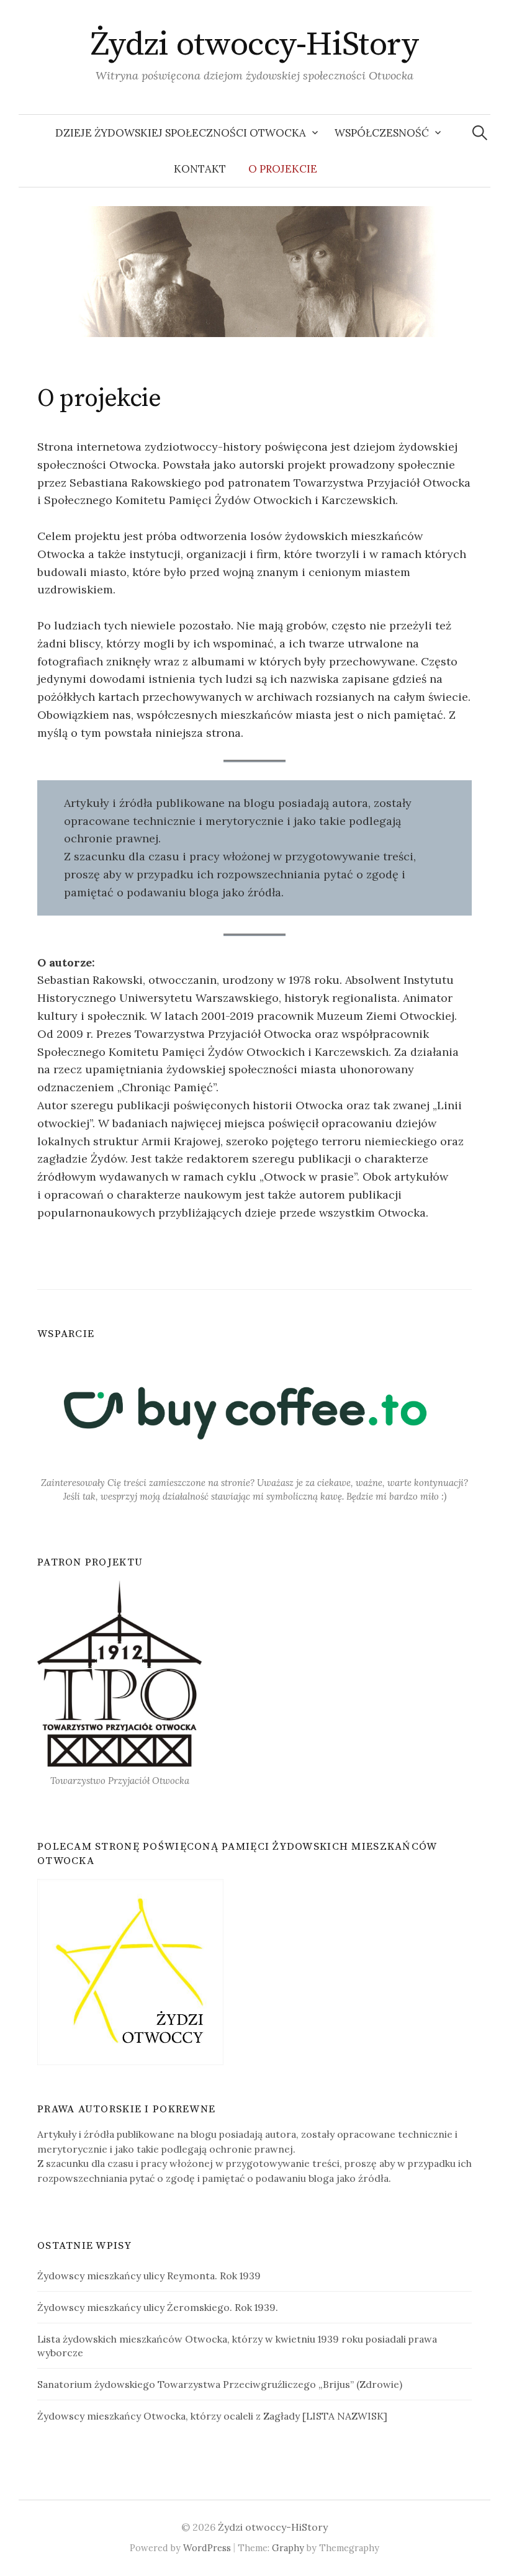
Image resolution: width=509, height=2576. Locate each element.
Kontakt (200, 169)
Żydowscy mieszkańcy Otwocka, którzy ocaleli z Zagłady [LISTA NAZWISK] (212, 2416)
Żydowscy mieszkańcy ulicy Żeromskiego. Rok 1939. (158, 2307)
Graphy (288, 2548)
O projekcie (283, 169)
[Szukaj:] (480, 133)
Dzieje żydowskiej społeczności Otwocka (181, 133)
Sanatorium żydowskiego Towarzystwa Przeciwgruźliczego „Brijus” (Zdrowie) (220, 2384)
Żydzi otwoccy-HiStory (255, 45)
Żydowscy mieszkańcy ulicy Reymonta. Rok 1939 (149, 2276)
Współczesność (382, 133)
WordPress (207, 2548)
